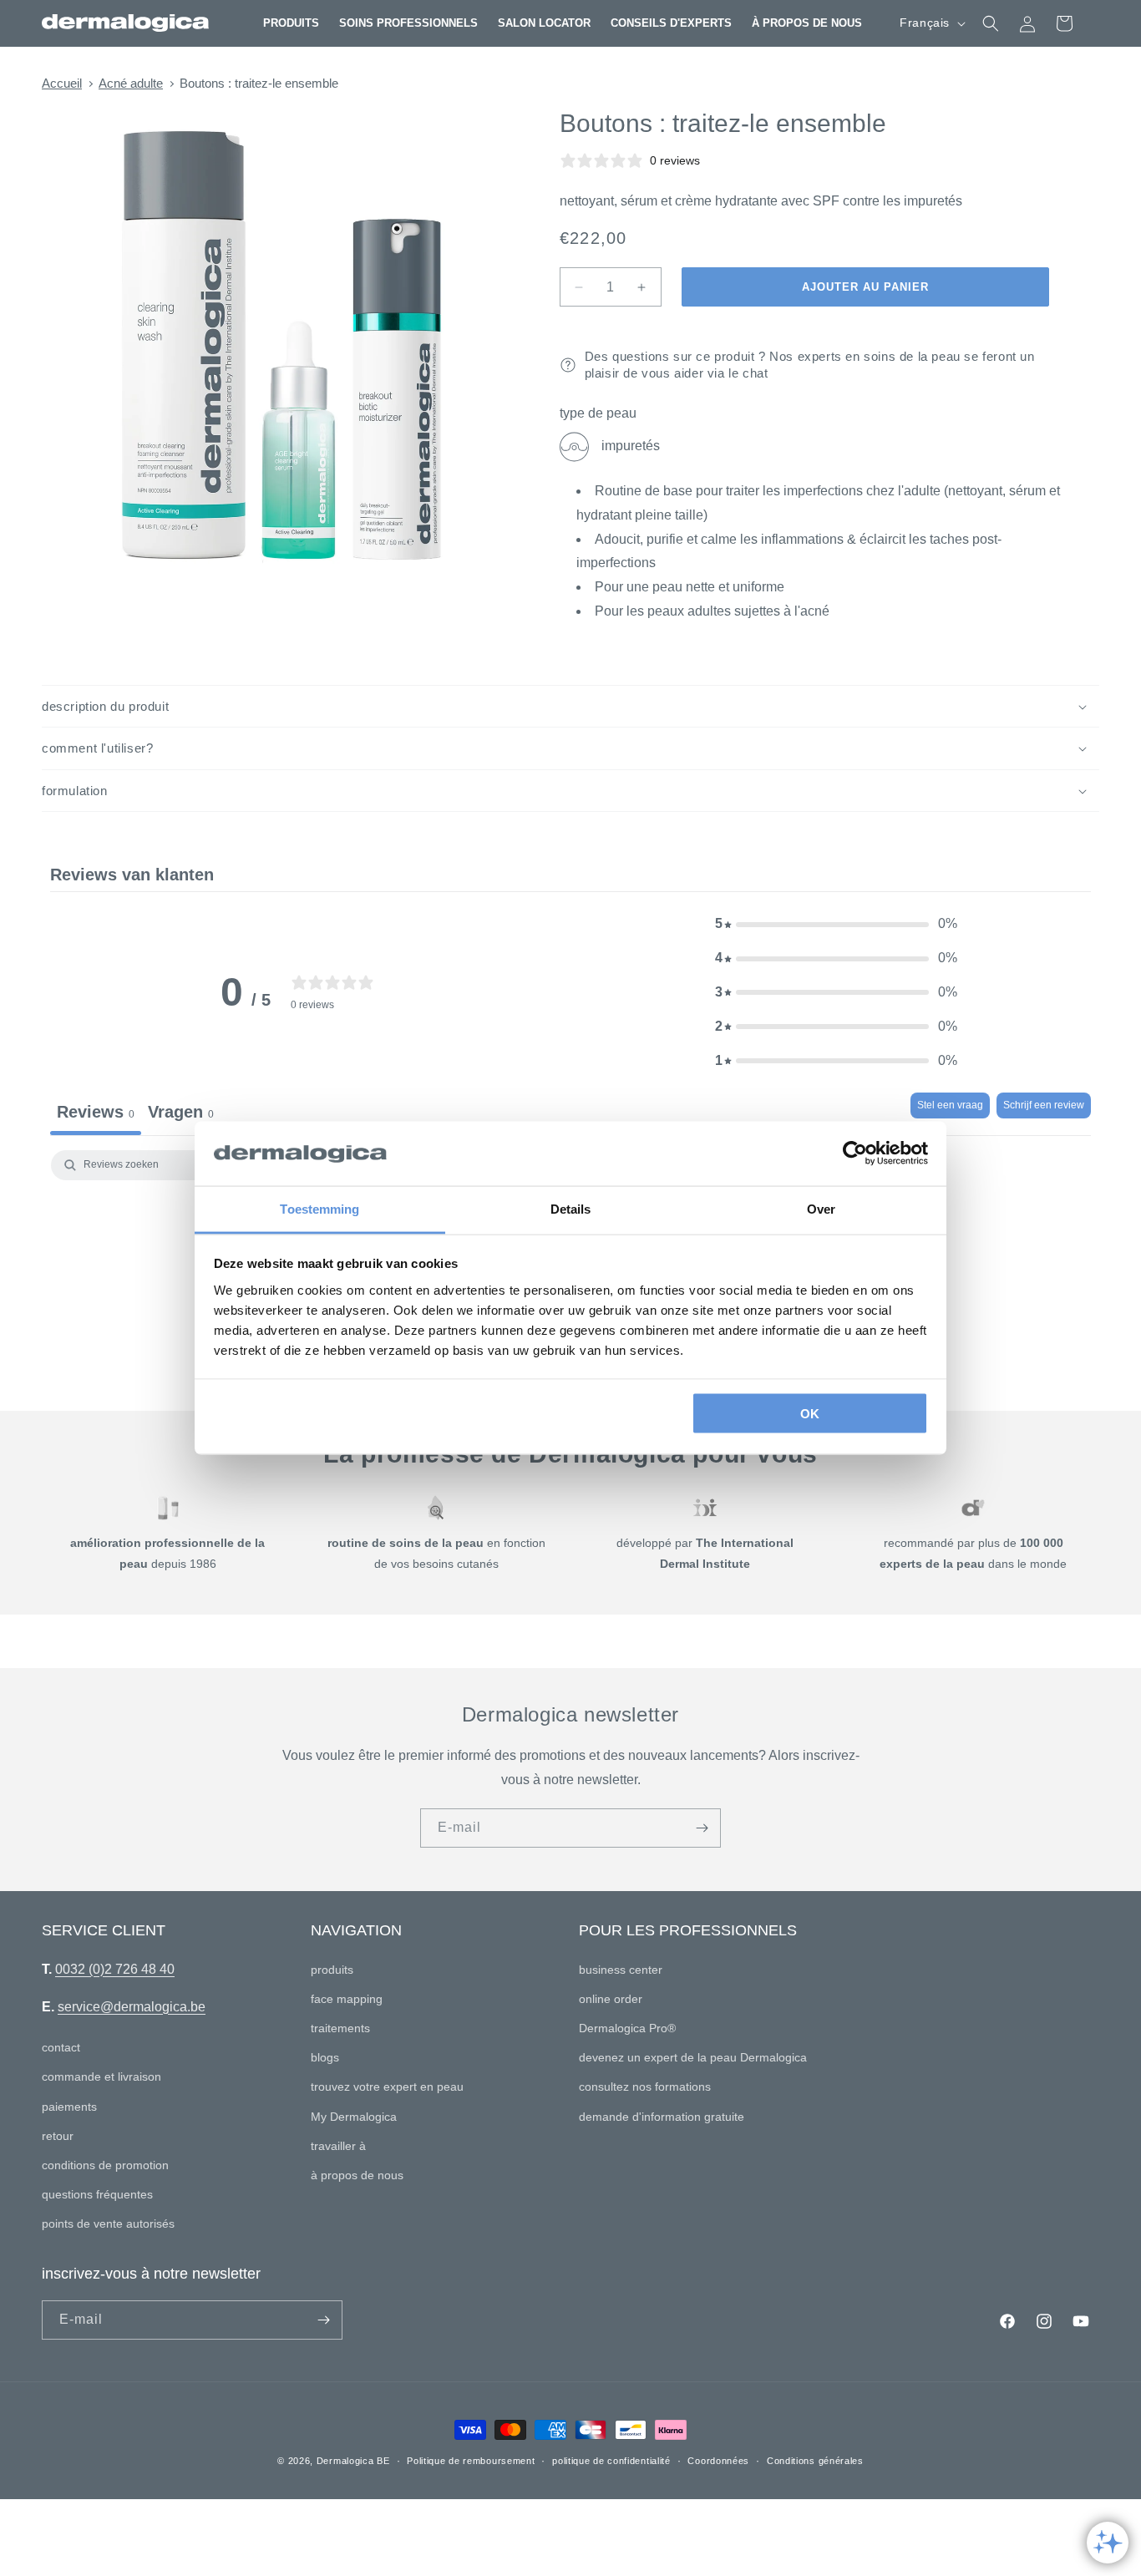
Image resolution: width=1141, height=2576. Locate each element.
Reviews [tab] (96, 1112)
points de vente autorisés (108, 2224)
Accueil (62, 83)
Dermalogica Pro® (627, 2028)
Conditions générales (815, 2461)
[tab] (181, 1114)
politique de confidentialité (611, 2461)
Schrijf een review (1044, 1105)
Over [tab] (821, 1208)
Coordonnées (718, 2461)
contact (61, 2047)
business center (621, 1970)
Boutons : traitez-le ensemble (259, 83)
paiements (69, 2107)
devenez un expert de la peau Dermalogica (693, 2057)
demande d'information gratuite (662, 2117)
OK (810, 1414)
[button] (291, 23)
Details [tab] (571, 1208)
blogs (325, 2057)
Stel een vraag (950, 1105)
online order (611, 1999)
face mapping (347, 1999)
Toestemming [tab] (319, 1208)
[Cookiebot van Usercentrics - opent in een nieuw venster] (855, 1154)
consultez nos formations (645, 2087)
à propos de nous (357, 2175)
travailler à (338, 2146)
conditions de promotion (105, 2165)
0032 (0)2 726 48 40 (115, 1969)
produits (332, 1970)
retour (58, 2136)
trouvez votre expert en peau (387, 2087)
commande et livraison (101, 2077)
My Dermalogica (354, 2117)
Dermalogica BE (353, 2461)
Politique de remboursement (471, 2461)
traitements (340, 2028)
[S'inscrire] (702, 1828)
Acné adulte (131, 83)
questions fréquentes (97, 2194)
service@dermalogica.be (132, 2007)
